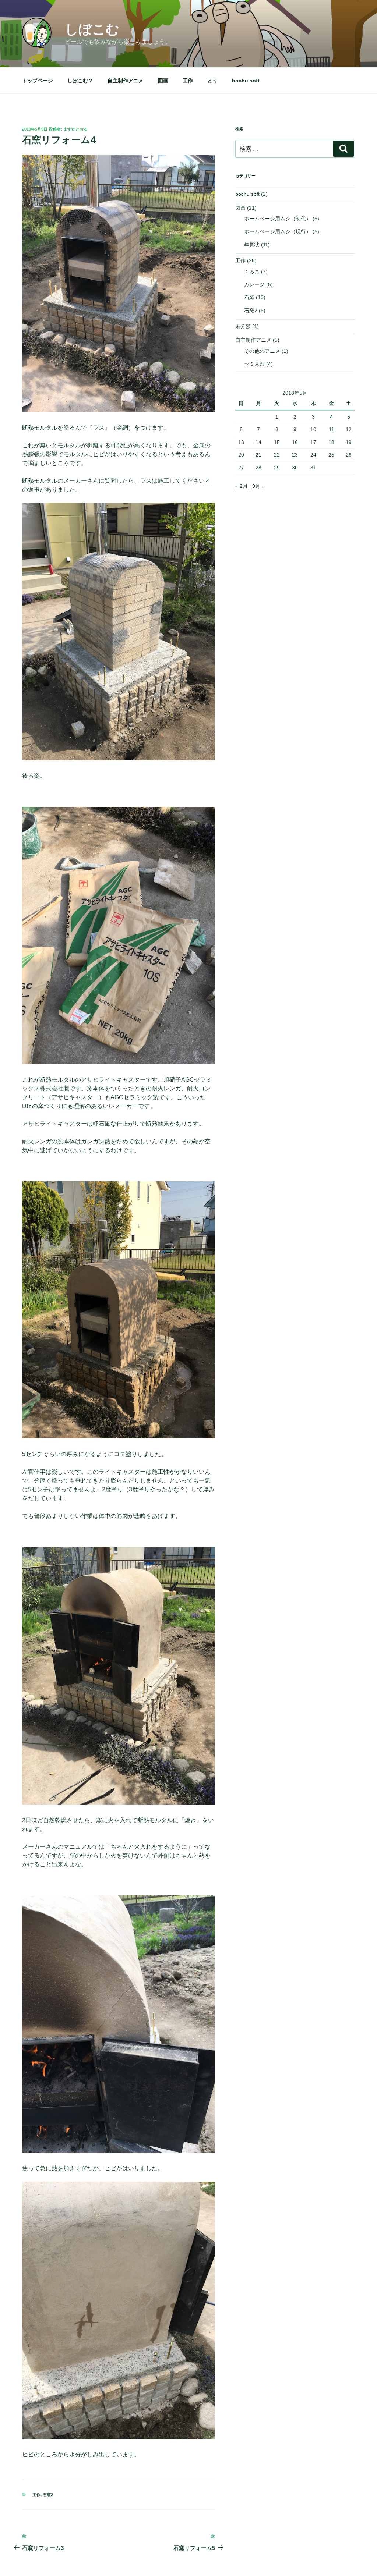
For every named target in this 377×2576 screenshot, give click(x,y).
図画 (163, 81)
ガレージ (254, 284)
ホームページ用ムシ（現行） (278, 231)
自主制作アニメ (126, 81)
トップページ (38, 81)
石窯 (249, 297)
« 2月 (242, 486)
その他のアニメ (262, 351)
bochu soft (246, 81)
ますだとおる (75, 129)
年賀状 (252, 245)
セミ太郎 (254, 364)
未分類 (243, 326)
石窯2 (48, 2495)
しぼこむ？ (80, 81)
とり (212, 81)
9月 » (258, 486)
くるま (252, 272)
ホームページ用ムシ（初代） (278, 219)
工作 (188, 81)
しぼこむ (92, 29)
